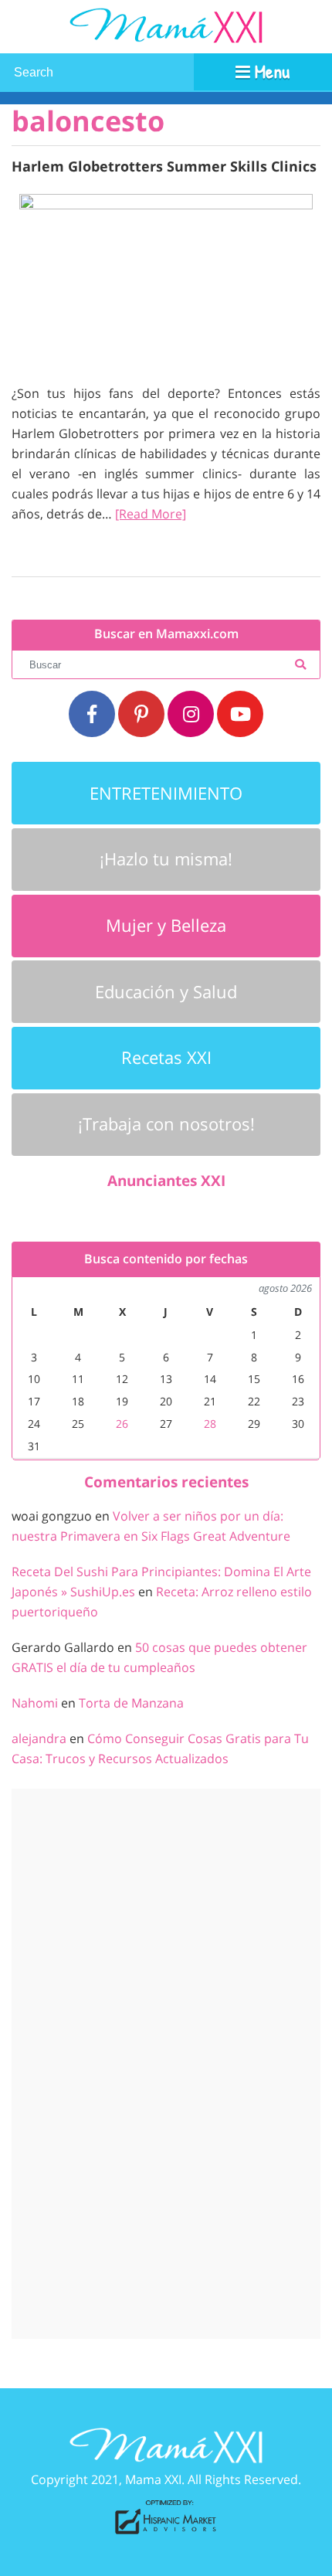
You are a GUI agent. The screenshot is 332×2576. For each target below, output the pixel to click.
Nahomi (35, 1703)
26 (122, 1424)
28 (210, 1424)
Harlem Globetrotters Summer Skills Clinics (164, 166)
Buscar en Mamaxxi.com (166, 634)
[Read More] (151, 514)
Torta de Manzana (131, 1703)
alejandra (39, 1738)
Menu (270, 71)
